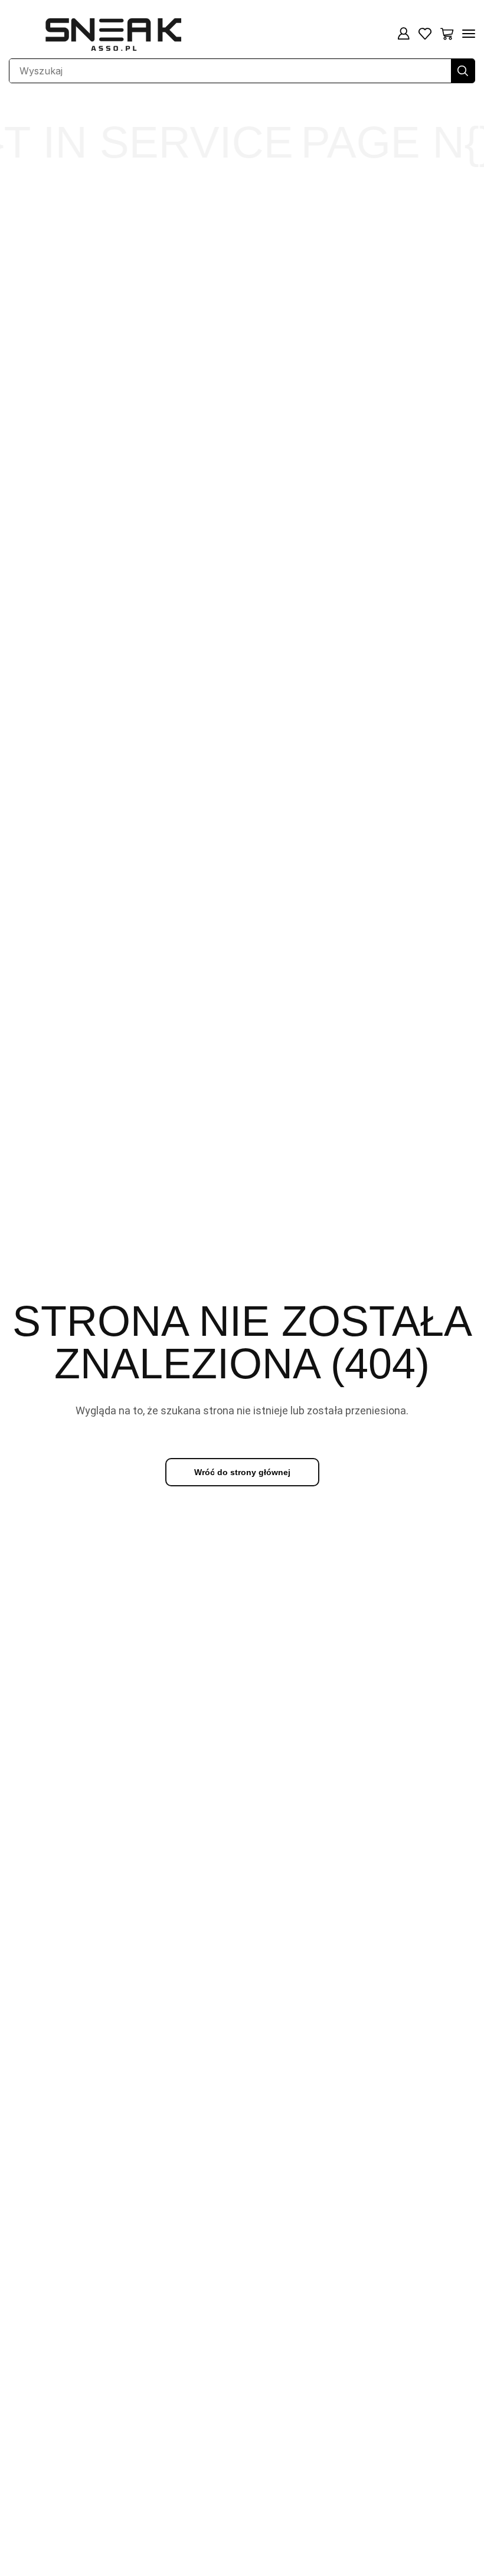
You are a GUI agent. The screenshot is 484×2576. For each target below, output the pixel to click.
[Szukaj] (463, 71)
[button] (403, 34)
